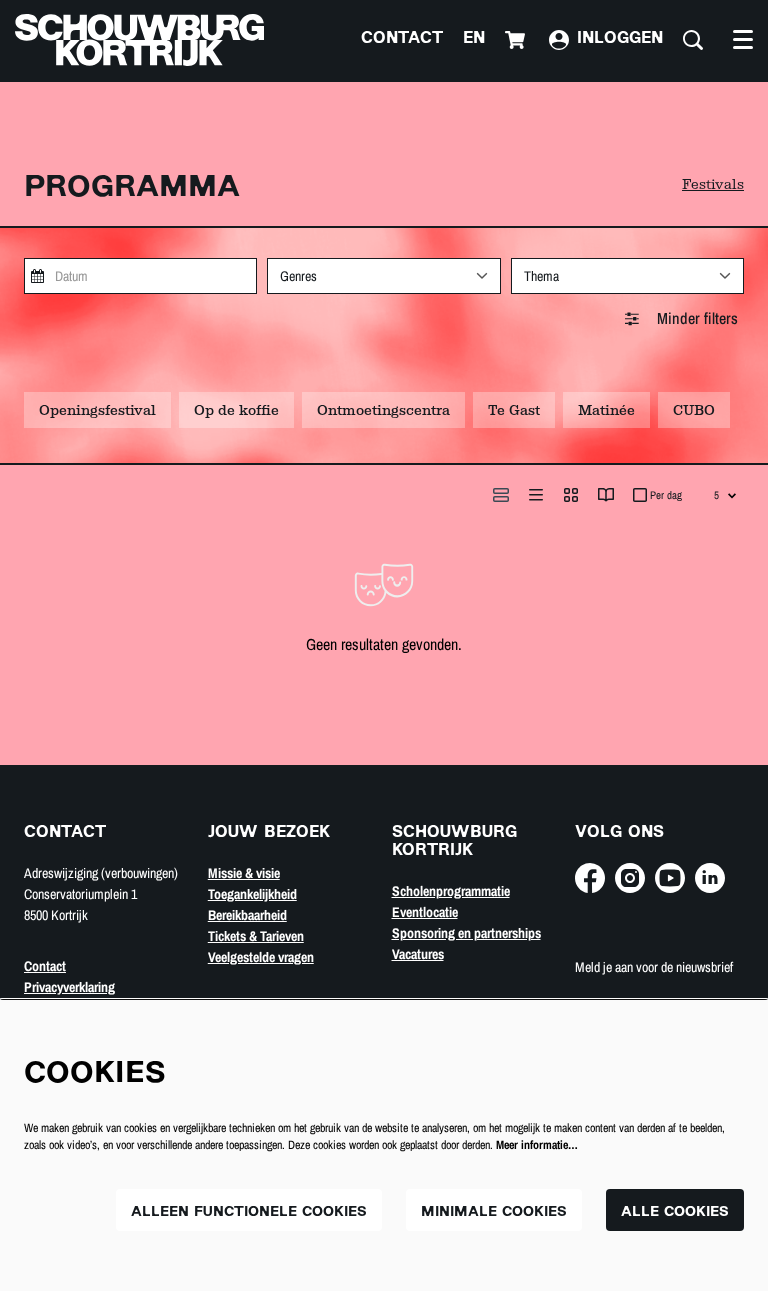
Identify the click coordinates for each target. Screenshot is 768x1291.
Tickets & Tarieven (256, 936)
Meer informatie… (537, 1145)
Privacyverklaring (69, 987)
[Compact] (536, 495)
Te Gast (514, 410)
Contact (402, 39)
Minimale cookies (494, 1212)
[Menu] (743, 40)
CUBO (694, 410)
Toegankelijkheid (252, 894)
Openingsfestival (97, 410)
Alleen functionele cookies (249, 1212)
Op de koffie (236, 410)
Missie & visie (244, 873)
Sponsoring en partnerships (466, 933)
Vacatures (418, 954)
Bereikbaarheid (247, 915)
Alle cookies (675, 1212)
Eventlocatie (425, 912)
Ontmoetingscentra (383, 410)
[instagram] (630, 878)
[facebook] (590, 878)
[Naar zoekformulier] (693, 40)
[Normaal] (501, 495)
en (474, 39)
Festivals (713, 184)
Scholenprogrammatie (451, 891)
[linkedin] (710, 878)
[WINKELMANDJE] (517, 40)
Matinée (606, 410)
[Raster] (571, 495)
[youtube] (670, 878)
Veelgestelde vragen (261, 957)
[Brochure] (606, 495)
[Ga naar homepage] (139, 40)
